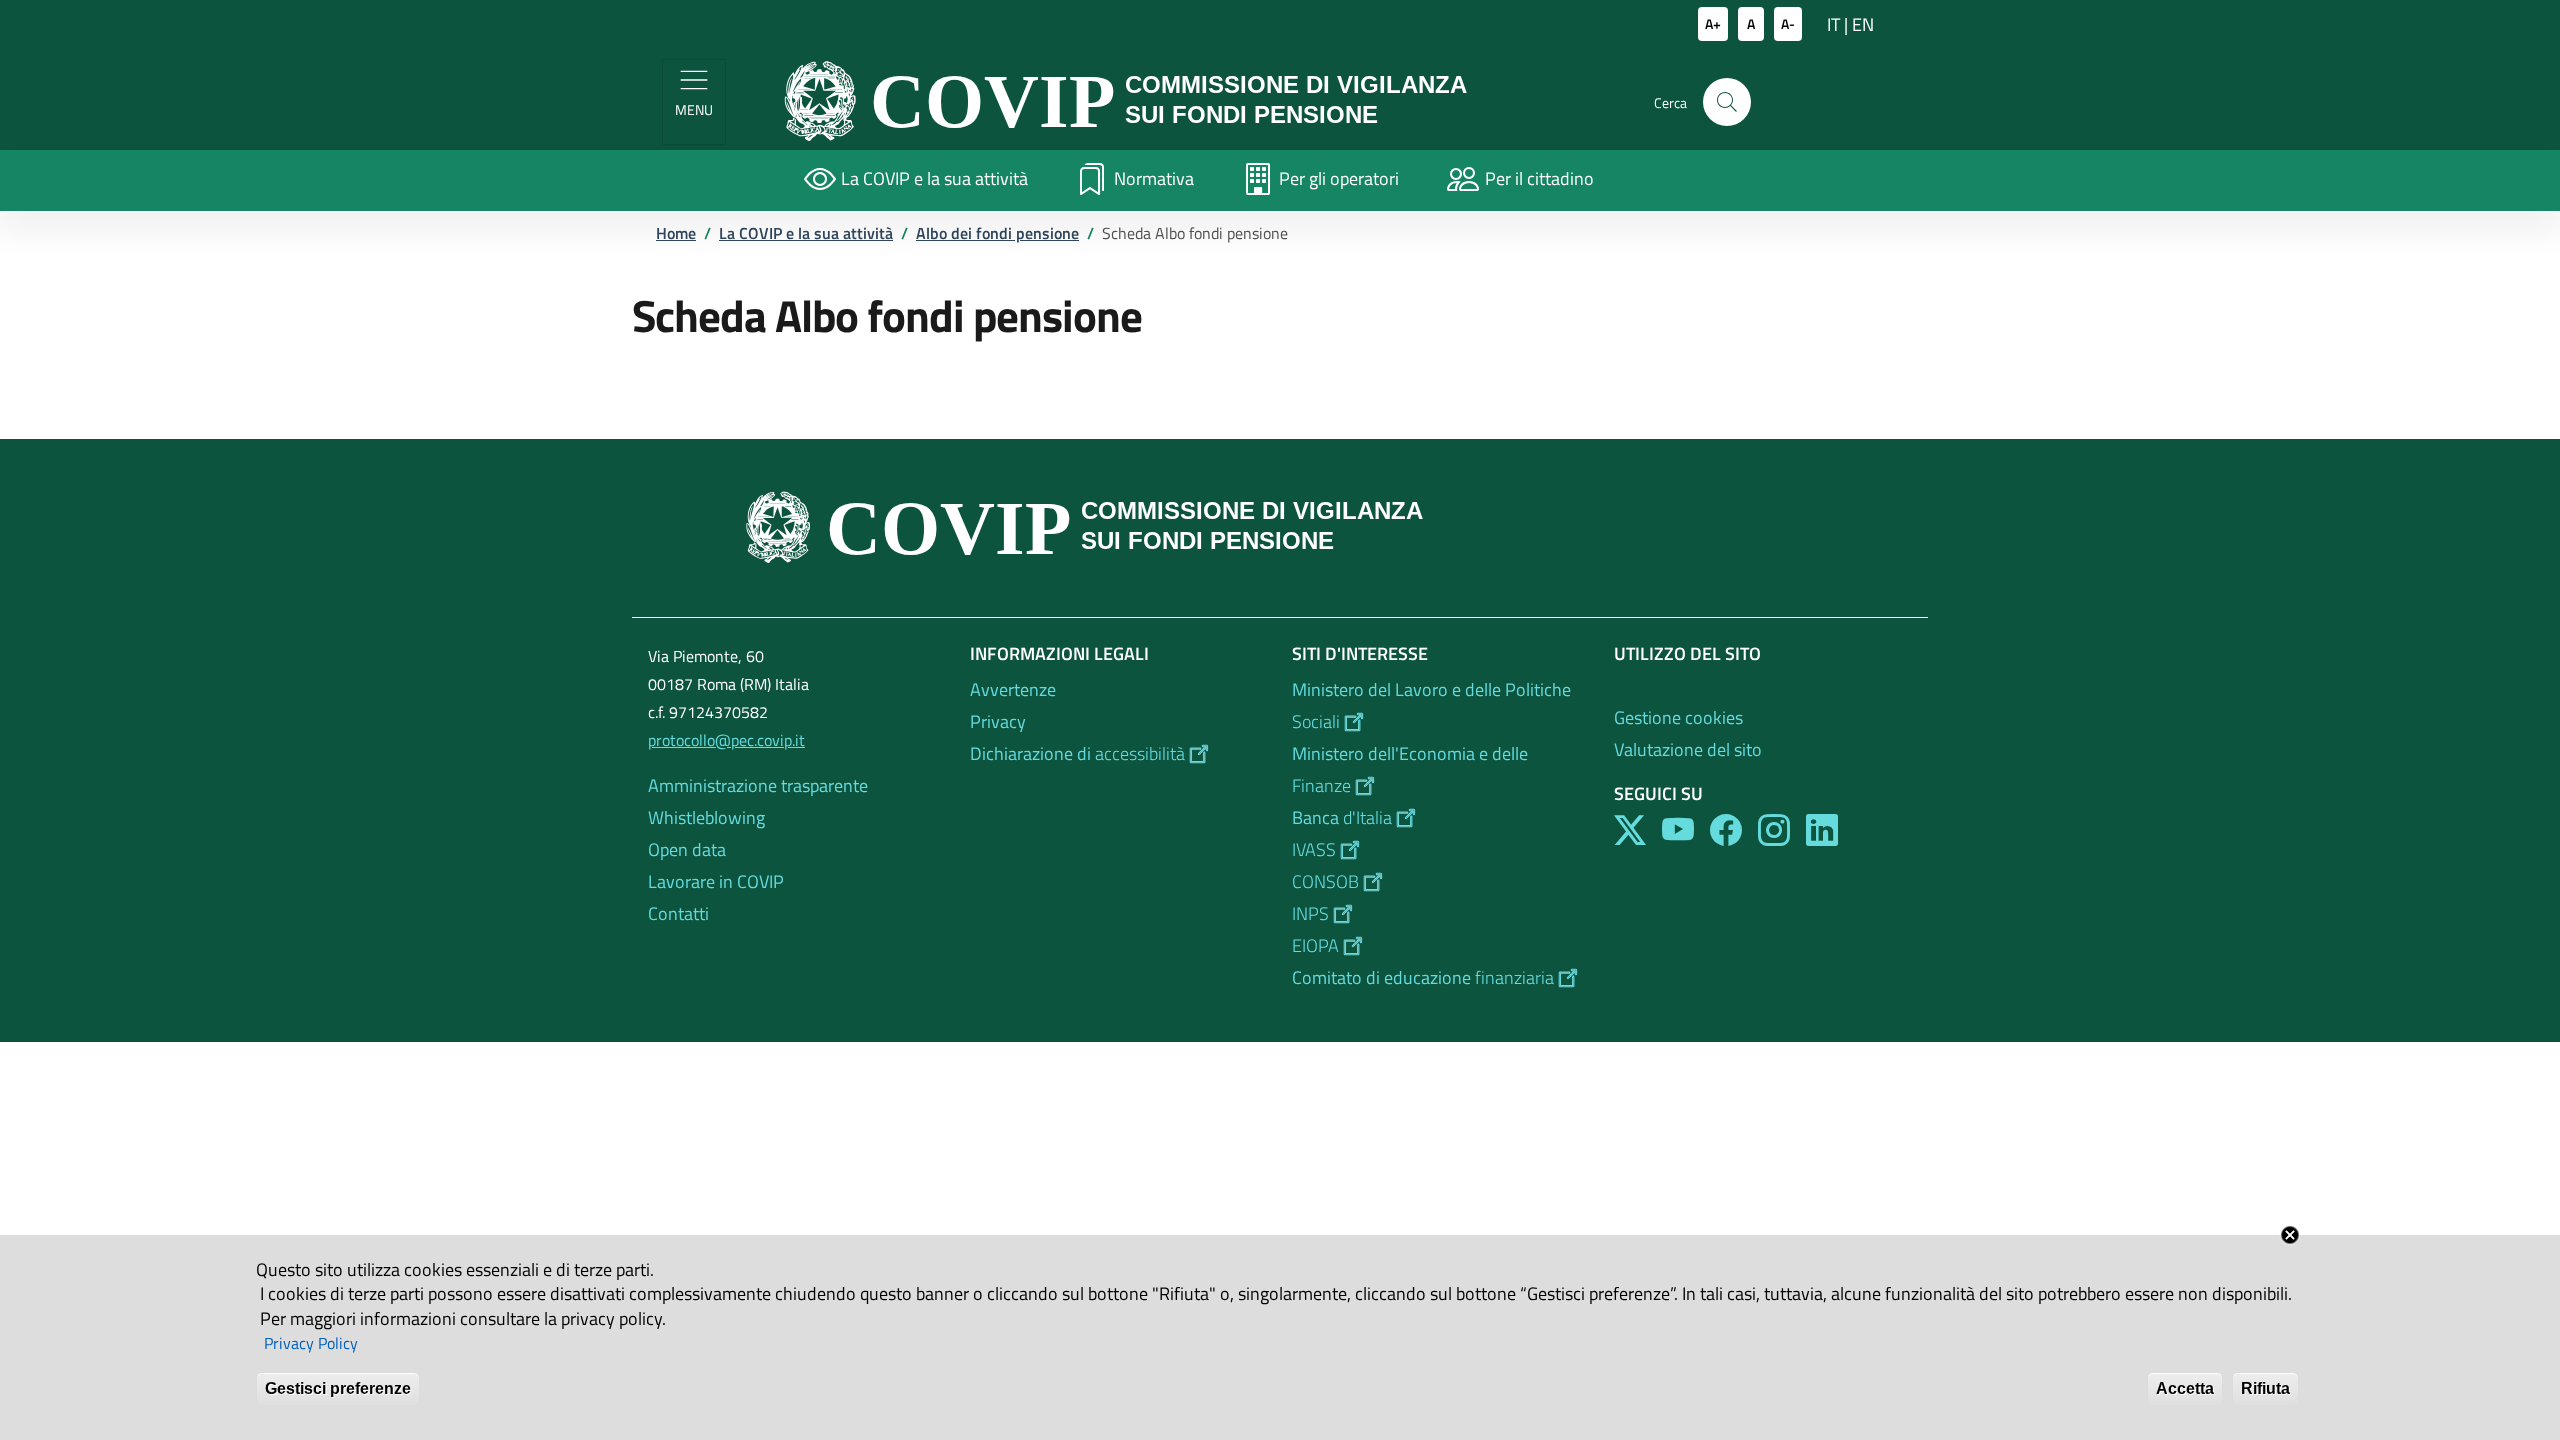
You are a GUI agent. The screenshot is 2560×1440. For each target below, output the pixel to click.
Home (676, 233)
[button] (1727, 102)
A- (1788, 23)
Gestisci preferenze (338, 1388)
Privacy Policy (311, 1344)
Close (2290, 1235)
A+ (1713, 23)
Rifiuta (2265, 1388)
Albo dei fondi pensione (997, 233)
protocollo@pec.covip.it (726, 740)
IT (1833, 24)
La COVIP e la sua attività (806, 233)
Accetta (2185, 1388)
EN (1863, 24)
